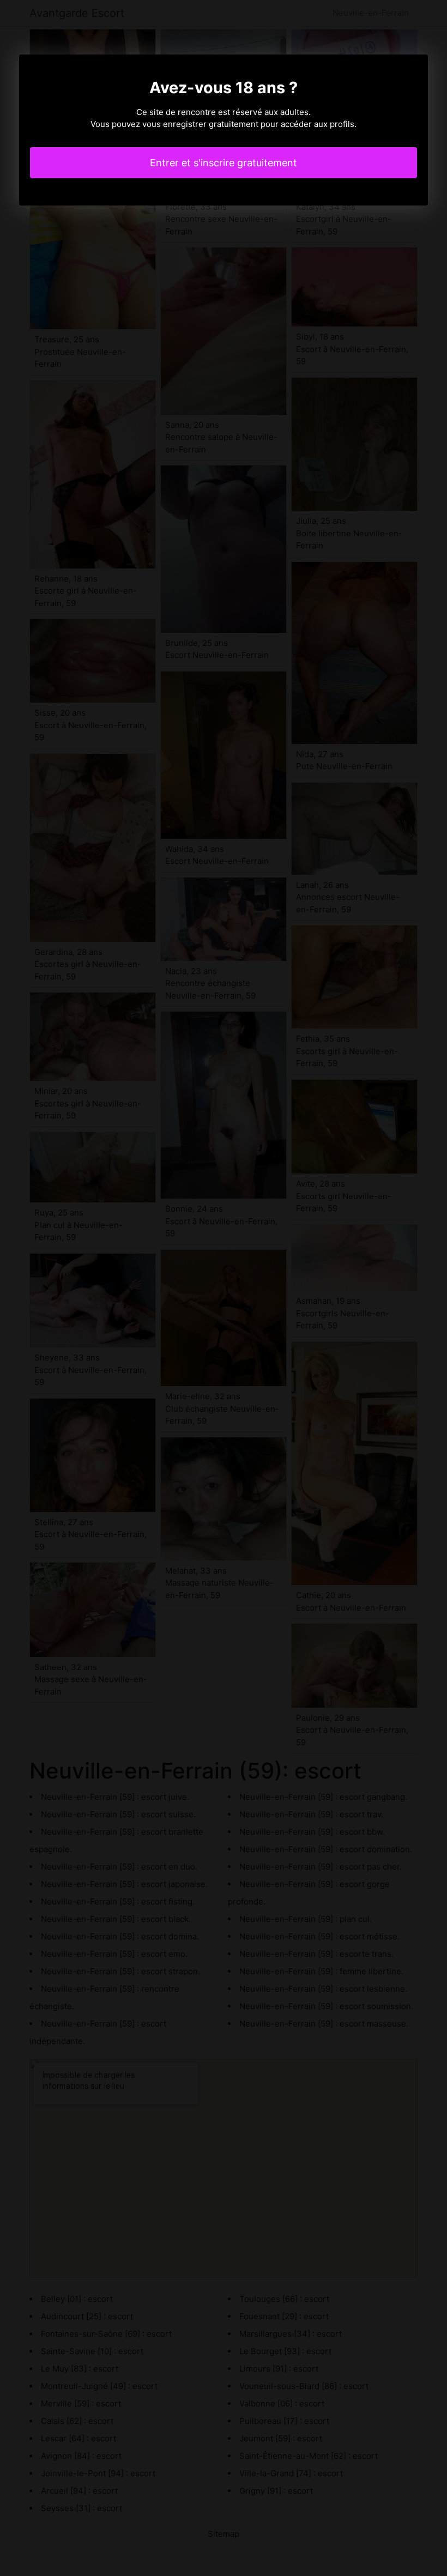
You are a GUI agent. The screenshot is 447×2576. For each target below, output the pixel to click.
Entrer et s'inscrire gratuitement (224, 163)
